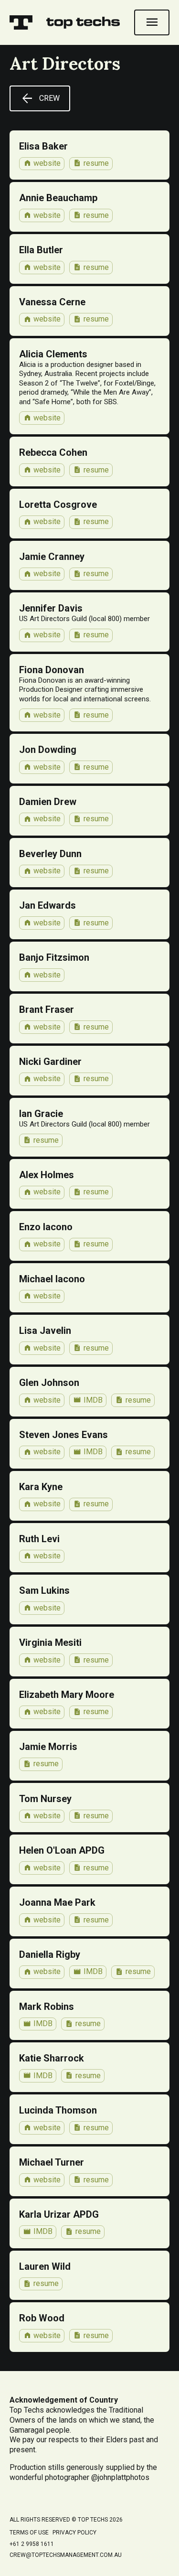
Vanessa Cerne (52, 302)
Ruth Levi (39, 1539)
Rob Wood (42, 2318)
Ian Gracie (41, 1114)
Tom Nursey (45, 1799)
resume (91, 163)
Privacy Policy (74, 2533)
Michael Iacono (52, 1279)
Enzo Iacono (46, 1227)
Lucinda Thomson (58, 2110)
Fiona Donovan (52, 670)
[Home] (21, 22)
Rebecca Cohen (53, 452)
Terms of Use (29, 2533)
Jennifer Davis (51, 608)
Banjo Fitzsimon (54, 957)
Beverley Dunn (50, 854)
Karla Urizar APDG (59, 2214)
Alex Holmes (47, 1175)
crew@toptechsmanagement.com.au (66, 2555)
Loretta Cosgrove (58, 504)
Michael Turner (52, 2162)
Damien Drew (48, 802)
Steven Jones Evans (63, 1435)
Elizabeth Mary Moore (67, 1695)
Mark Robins (47, 2007)
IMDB (88, 1400)
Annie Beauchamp (58, 198)
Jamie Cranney (52, 557)
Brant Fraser (47, 1009)
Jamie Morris (48, 1747)
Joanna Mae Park (57, 1902)
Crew (40, 98)
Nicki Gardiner (50, 1062)
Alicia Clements (53, 354)
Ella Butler (41, 250)
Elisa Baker (43, 146)
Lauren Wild (45, 2266)
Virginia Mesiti (50, 1642)
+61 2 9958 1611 (32, 2544)
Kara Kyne (41, 1487)
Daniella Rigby (50, 1954)
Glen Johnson (49, 1383)
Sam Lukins (44, 1590)
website (42, 163)
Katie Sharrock (52, 2058)
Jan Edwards (47, 905)
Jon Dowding (48, 750)
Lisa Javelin (45, 1331)
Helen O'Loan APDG (62, 1850)
